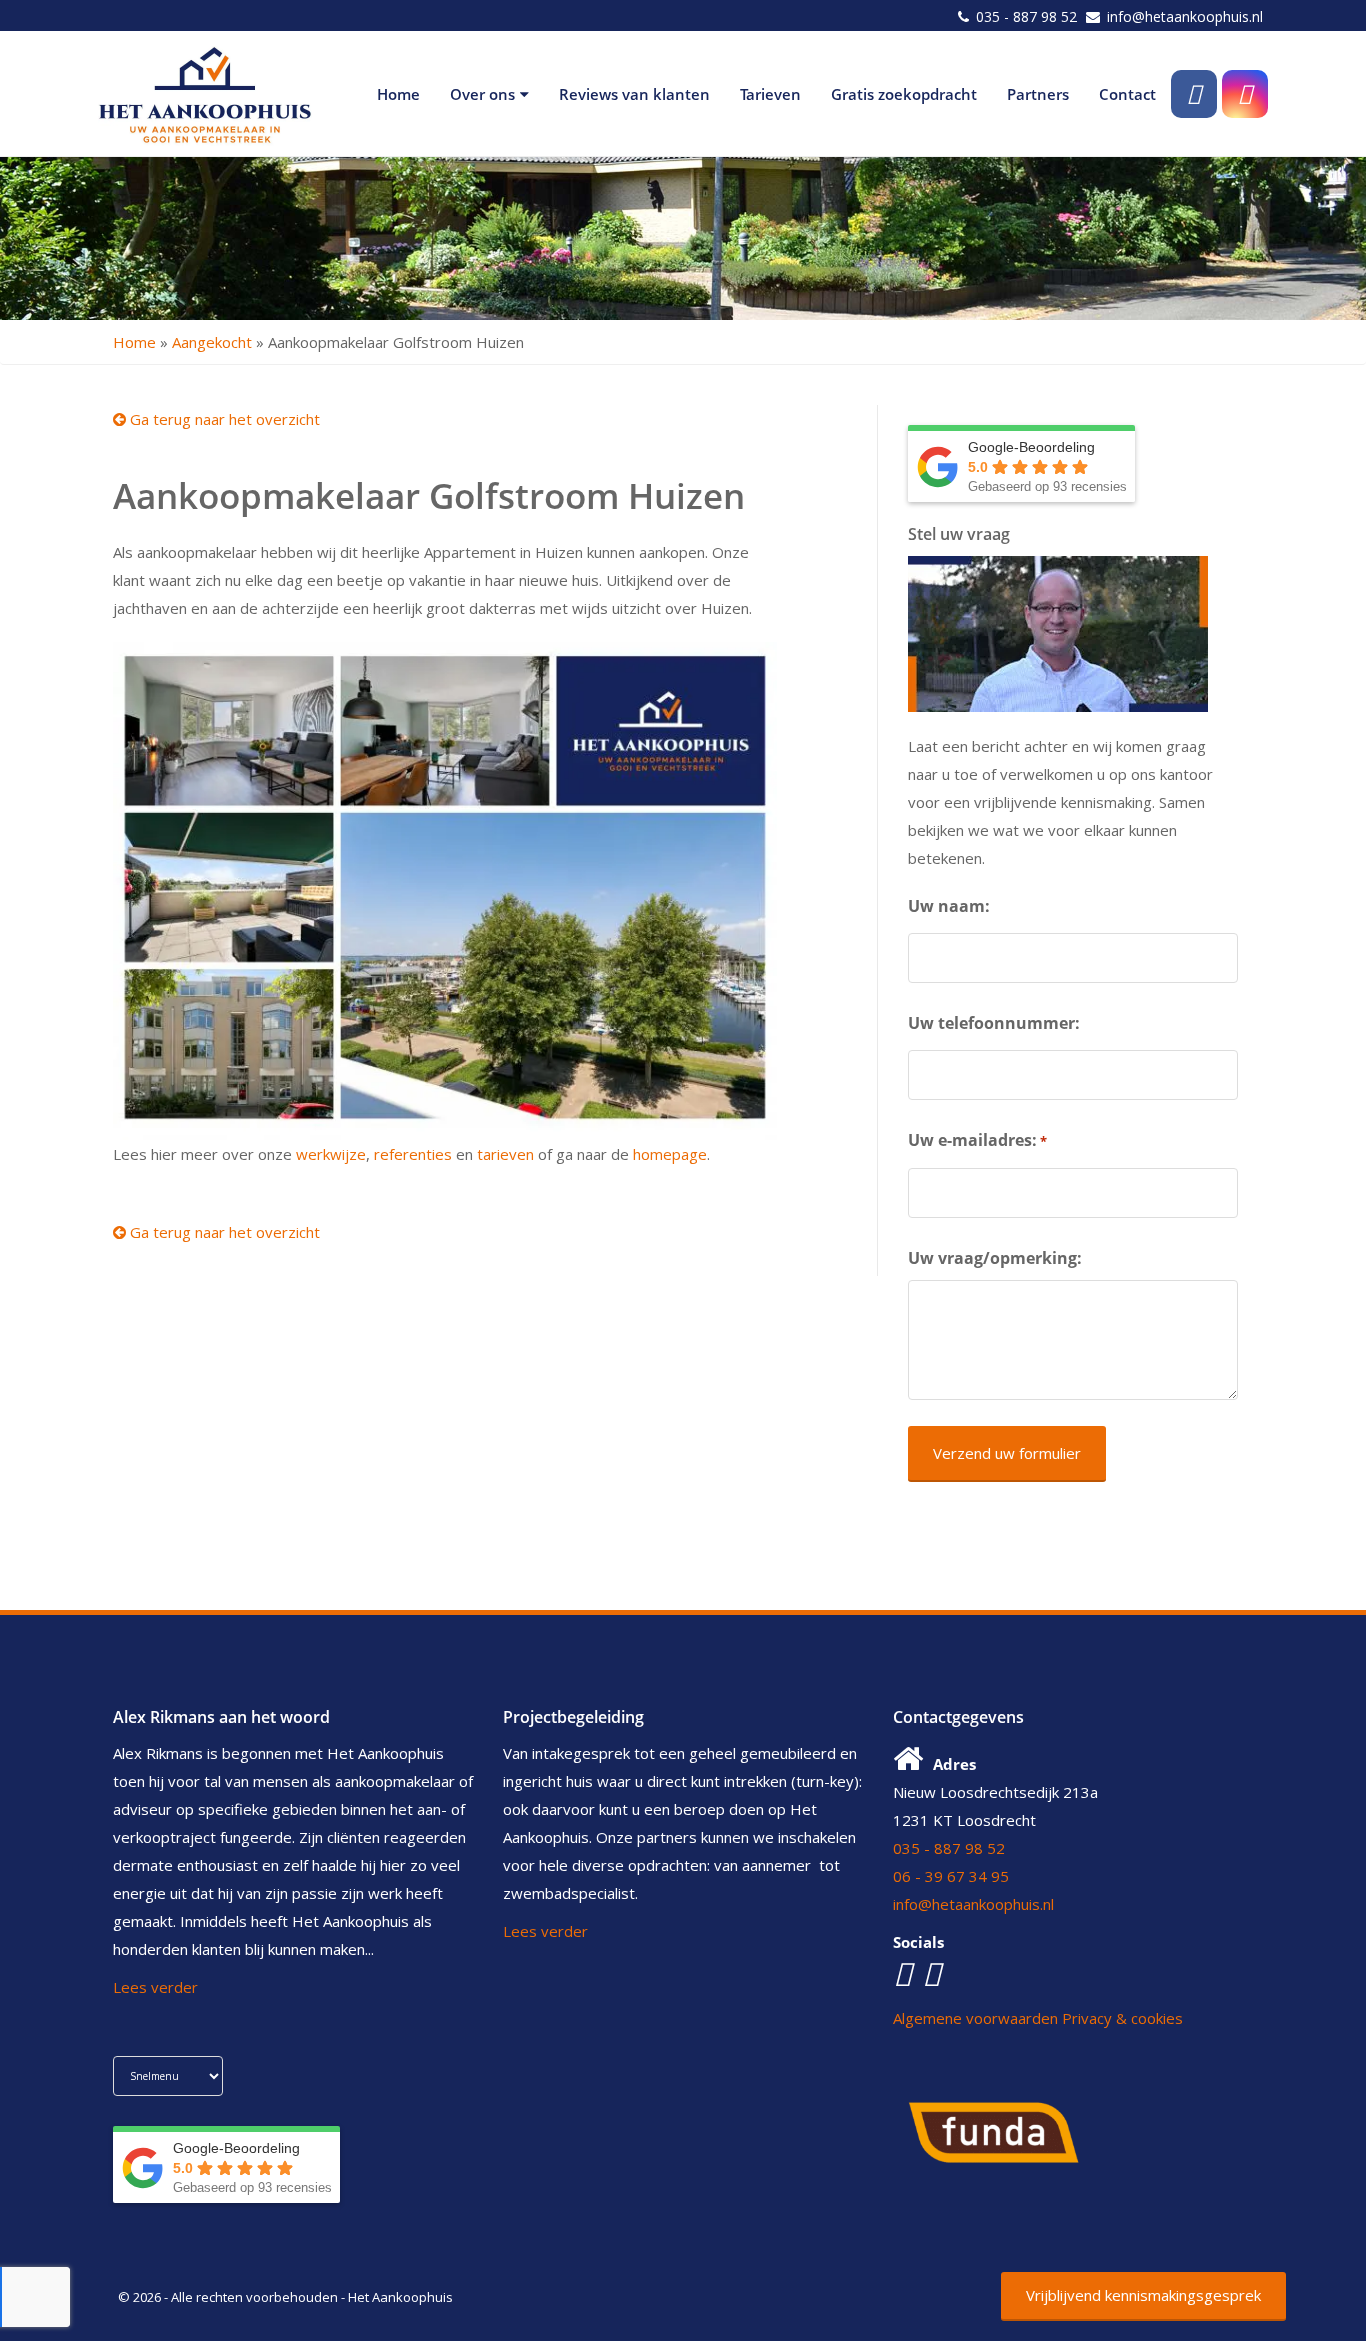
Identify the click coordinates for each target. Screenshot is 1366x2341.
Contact (1127, 94)
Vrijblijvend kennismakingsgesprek (1143, 2295)
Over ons (482, 94)
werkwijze (331, 1154)
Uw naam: (949, 906)
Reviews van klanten (634, 94)
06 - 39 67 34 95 (951, 1876)
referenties (413, 1154)
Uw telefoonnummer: (994, 1023)
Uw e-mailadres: (977, 1140)
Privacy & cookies (1122, 2018)
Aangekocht (212, 342)
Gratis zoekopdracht (904, 94)
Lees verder (155, 1987)
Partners (1038, 94)
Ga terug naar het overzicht (223, 419)
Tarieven (770, 94)
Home (398, 94)
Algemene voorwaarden (975, 2018)
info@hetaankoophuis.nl (1185, 16)
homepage (670, 1154)
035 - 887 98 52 (1026, 16)
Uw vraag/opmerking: (995, 1258)
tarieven (505, 1154)
